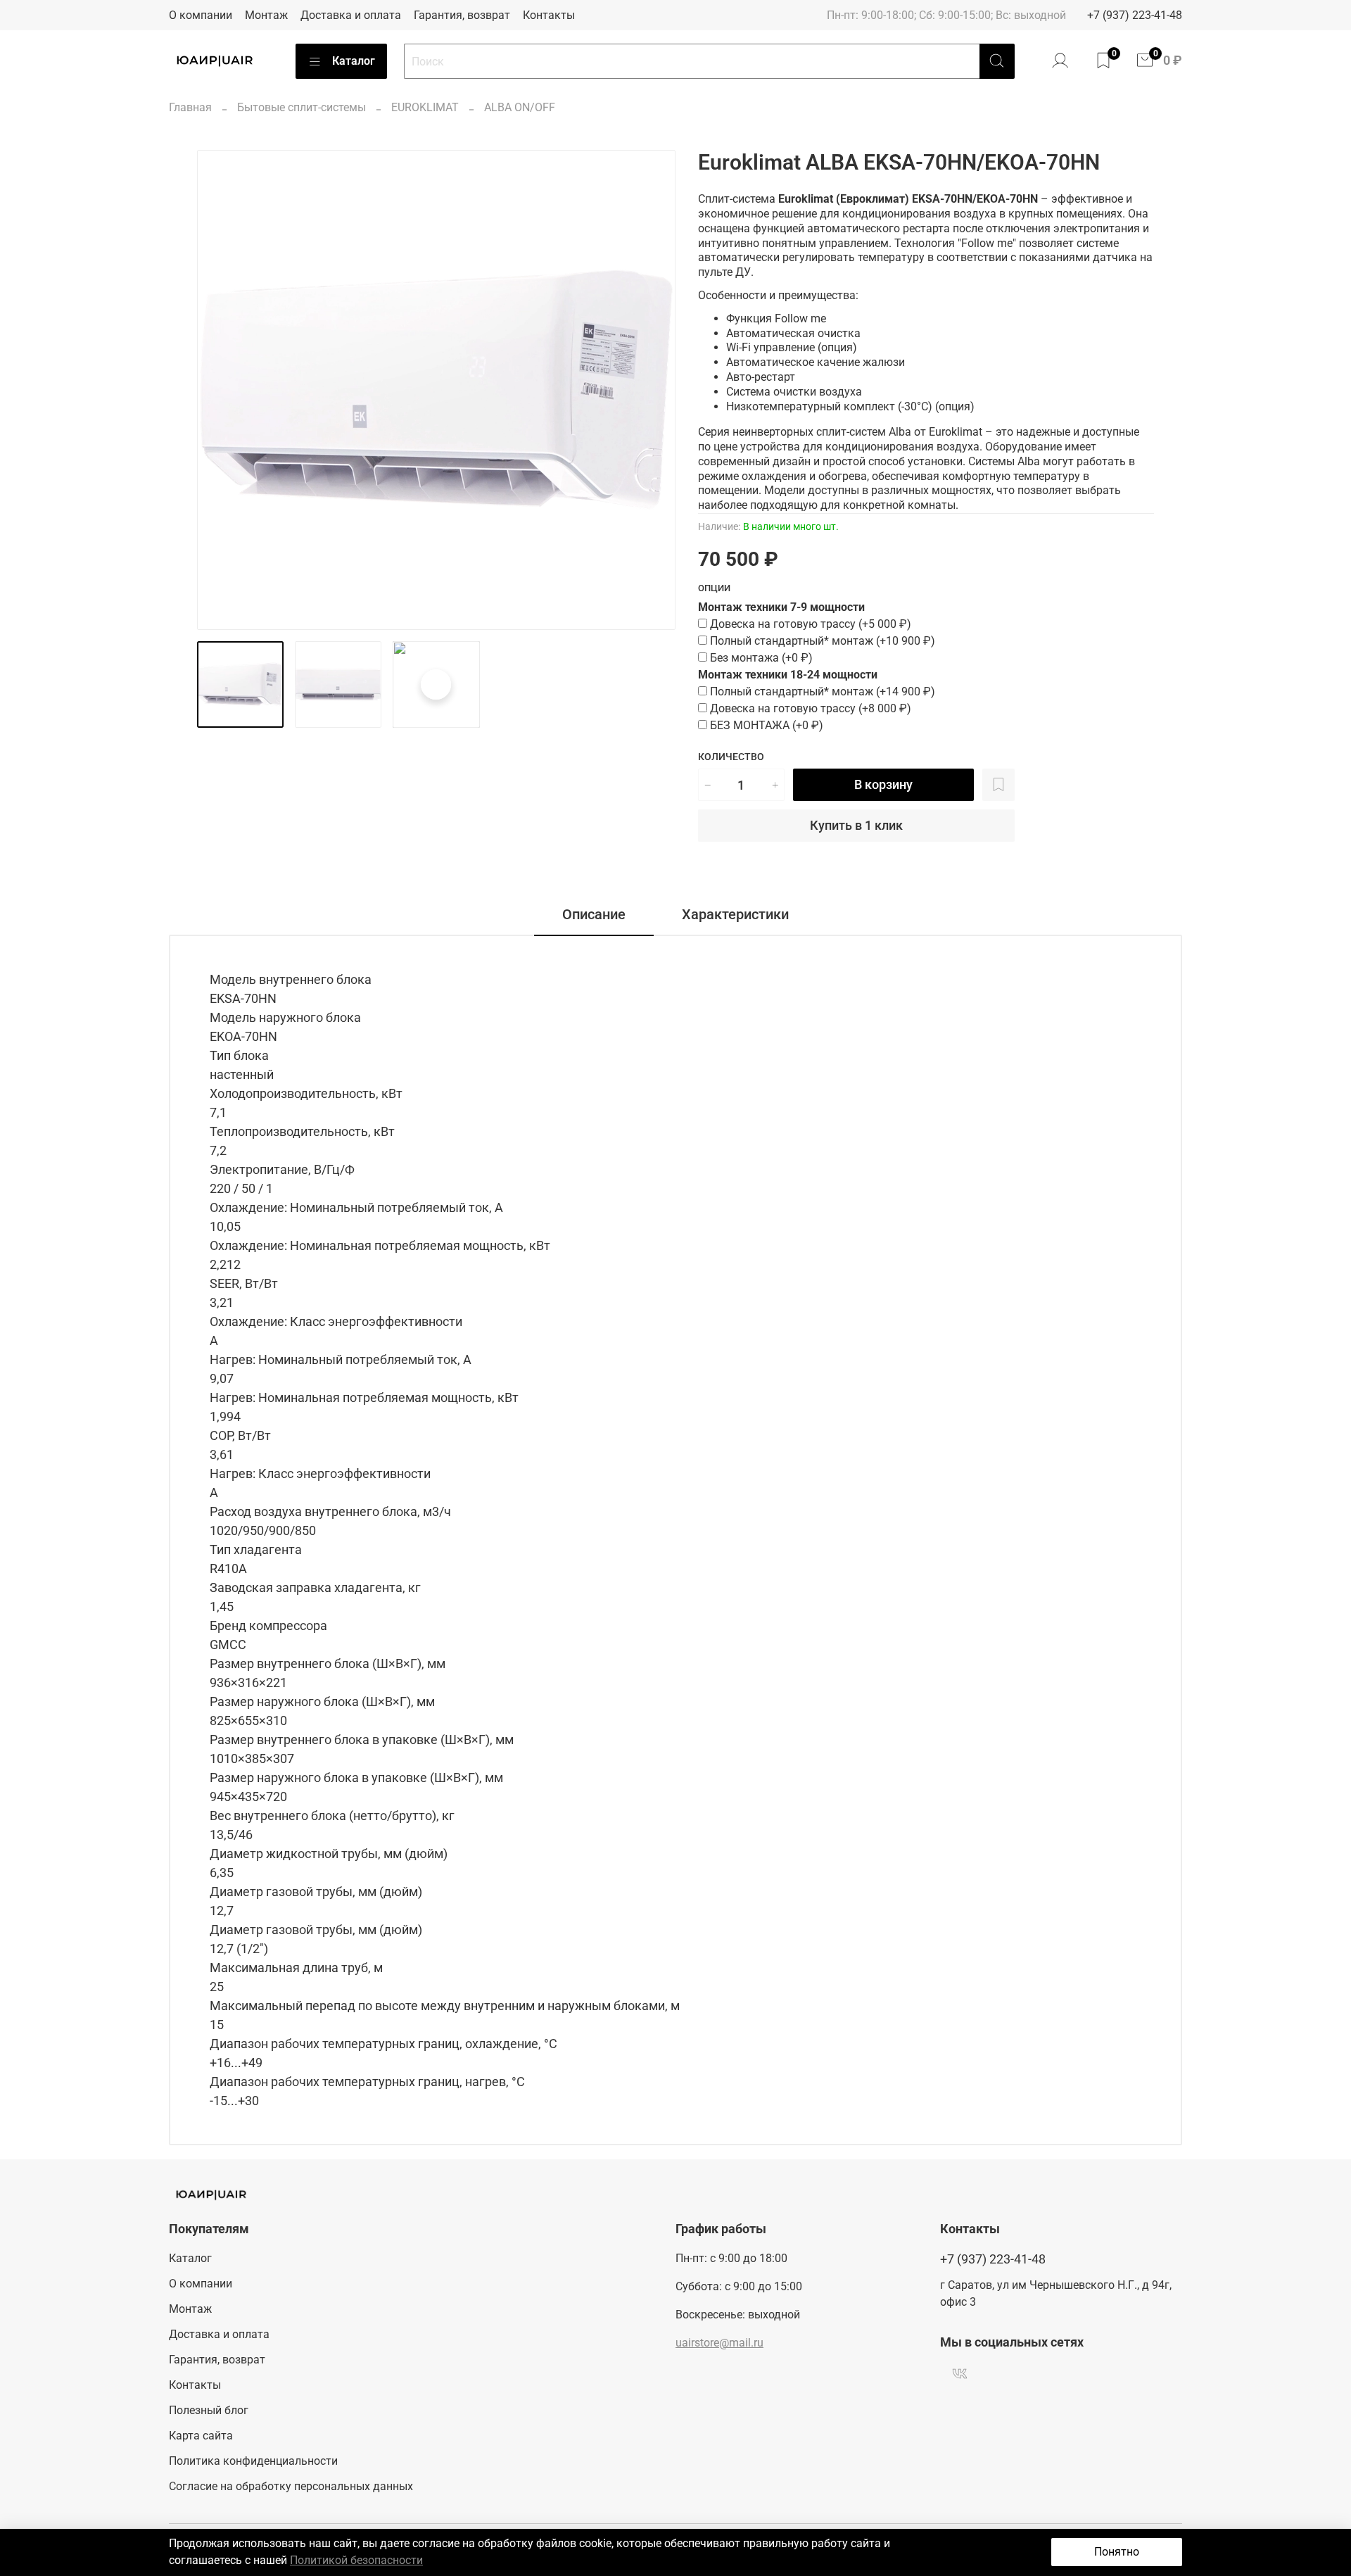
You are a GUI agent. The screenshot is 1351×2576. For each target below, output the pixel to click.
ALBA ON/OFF (520, 107)
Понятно (1117, 2552)
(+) (811, 624)
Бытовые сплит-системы (302, 107)
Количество (731, 757)
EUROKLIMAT (425, 107)
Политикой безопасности (356, 2560)
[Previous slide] (220, 390)
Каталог (354, 61)
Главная (190, 107)
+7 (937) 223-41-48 (1135, 15)
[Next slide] (653, 390)
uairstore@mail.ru (719, 2343)
